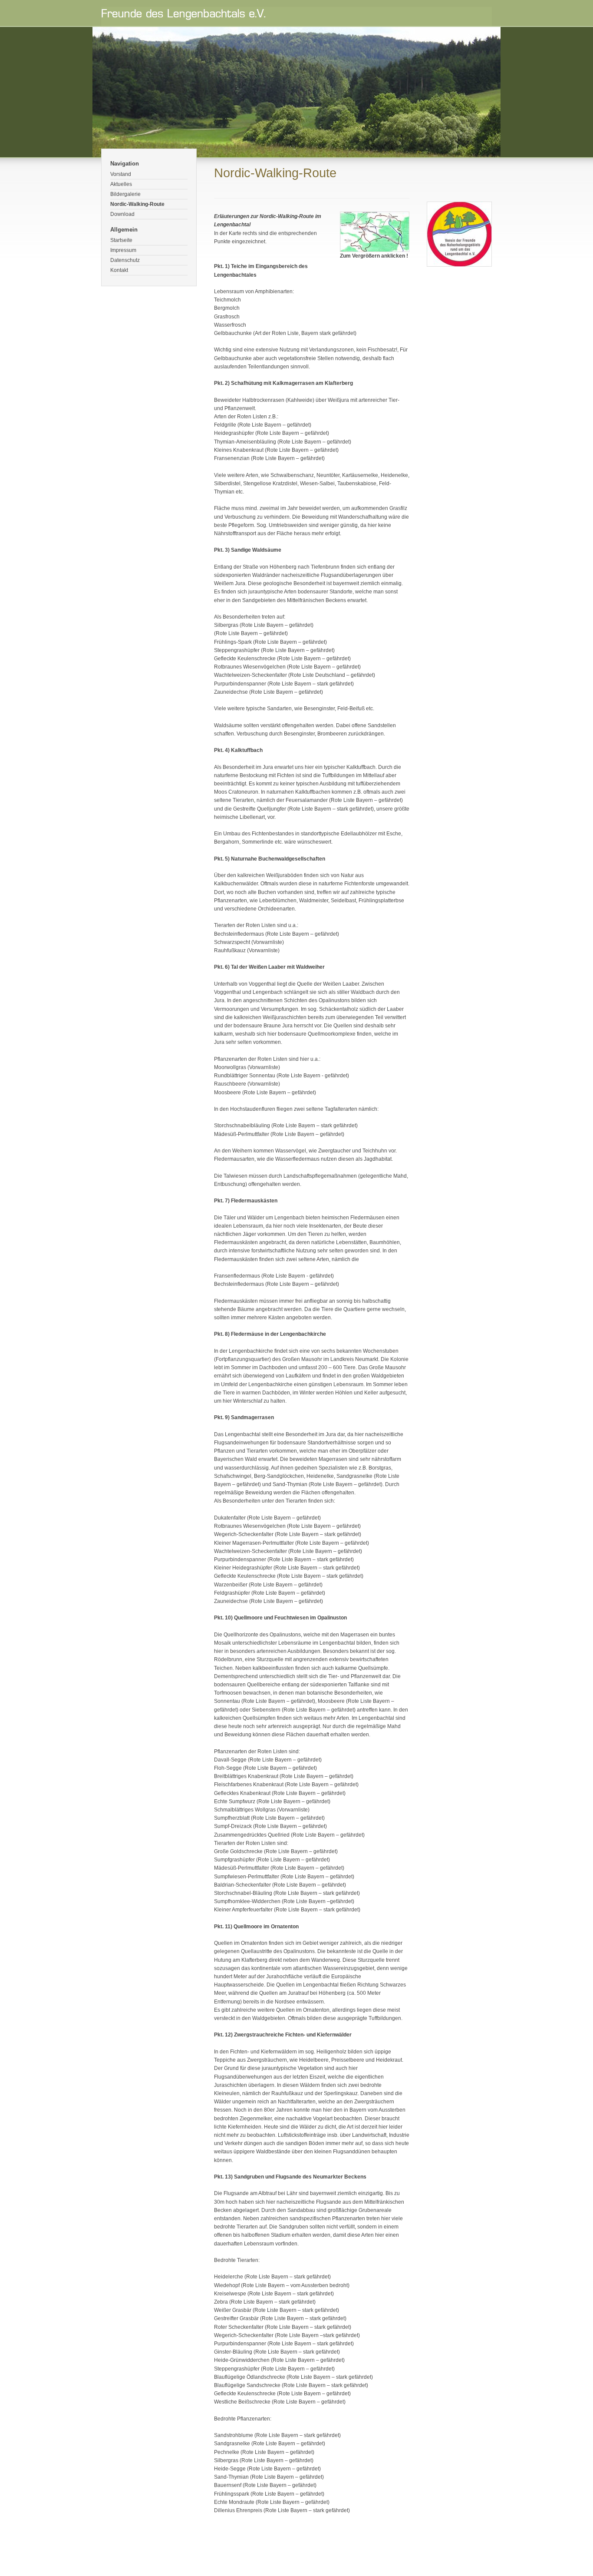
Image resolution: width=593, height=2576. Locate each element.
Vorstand (121, 174)
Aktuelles (121, 184)
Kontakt (119, 270)
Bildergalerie (125, 194)
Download (122, 214)
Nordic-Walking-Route (137, 204)
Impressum (123, 250)
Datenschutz (125, 260)
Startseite (121, 240)
